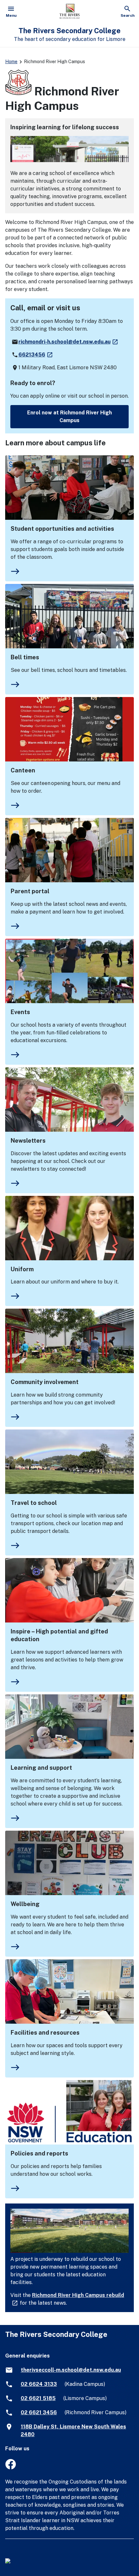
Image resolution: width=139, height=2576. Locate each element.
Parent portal (30, 891)
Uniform (22, 1269)
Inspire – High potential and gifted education (59, 1635)
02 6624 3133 (39, 2384)
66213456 (36, 355)
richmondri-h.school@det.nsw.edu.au (69, 342)
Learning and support (41, 1768)
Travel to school (34, 1503)
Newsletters (28, 1141)
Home (11, 62)
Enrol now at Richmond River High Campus (69, 416)
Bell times (25, 657)
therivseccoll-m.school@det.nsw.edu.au (71, 2370)
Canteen (23, 770)
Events (20, 1012)
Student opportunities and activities (62, 529)
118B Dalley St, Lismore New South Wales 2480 (73, 2431)
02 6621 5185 (38, 2398)
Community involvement (45, 1382)
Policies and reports (39, 2153)
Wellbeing (25, 1904)
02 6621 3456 (39, 2412)
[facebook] (11, 2468)
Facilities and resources (45, 2033)
